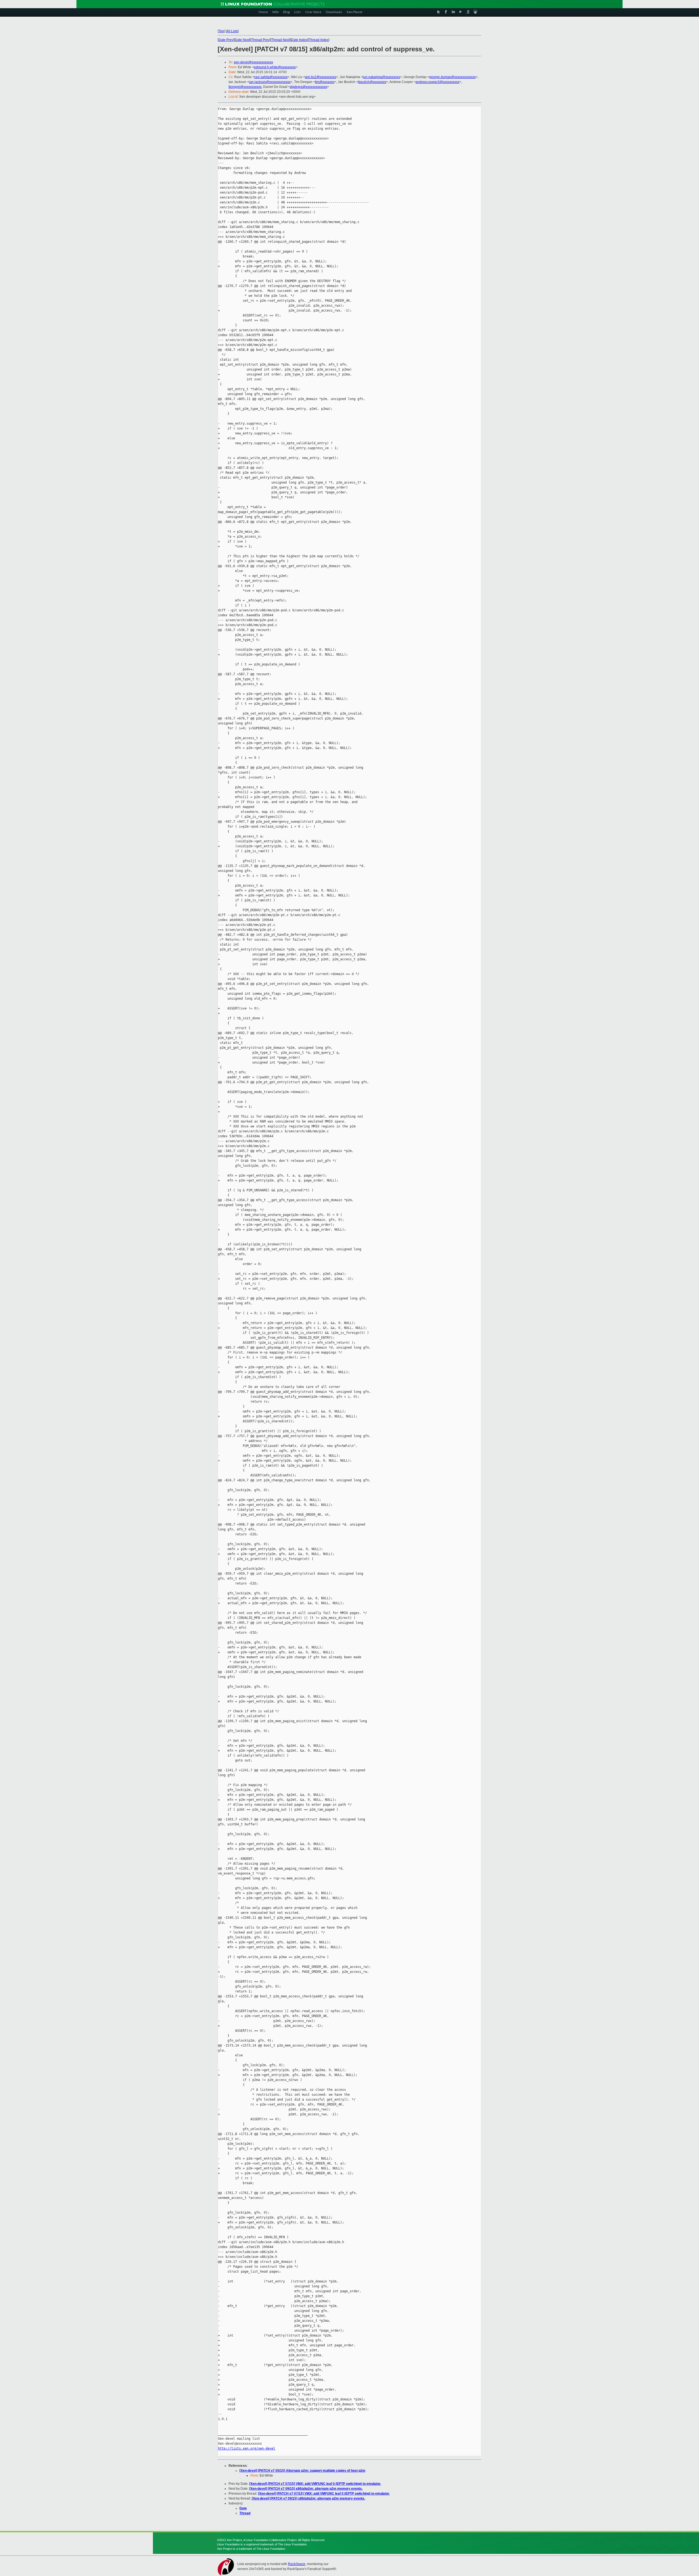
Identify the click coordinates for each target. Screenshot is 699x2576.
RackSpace (297, 2564)
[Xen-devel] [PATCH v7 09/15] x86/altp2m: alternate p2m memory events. (306, 2489)
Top (221, 31)
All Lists (232, 31)
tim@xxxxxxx (325, 82)
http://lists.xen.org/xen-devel (247, 2448)
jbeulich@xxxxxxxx (372, 82)
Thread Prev (260, 40)
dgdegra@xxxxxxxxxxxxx (309, 87)
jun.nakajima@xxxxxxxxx (381, 77)
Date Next (242, 40)
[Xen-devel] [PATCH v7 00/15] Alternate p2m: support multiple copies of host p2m (302, 2471)
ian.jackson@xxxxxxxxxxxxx (270, 82)
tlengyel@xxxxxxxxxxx (245, 87)
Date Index (299, 40)
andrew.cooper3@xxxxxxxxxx (437, 82)
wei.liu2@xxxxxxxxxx (321, 77)
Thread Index (319, 40)
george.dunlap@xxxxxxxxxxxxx (452, 77)
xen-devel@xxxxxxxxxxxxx (253, 62)
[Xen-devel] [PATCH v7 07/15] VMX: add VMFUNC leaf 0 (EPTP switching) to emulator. (315, 2484)
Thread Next (280, 40)
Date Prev (226, 40)
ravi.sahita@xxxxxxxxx (271, 77)
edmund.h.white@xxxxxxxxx (275, 67)
